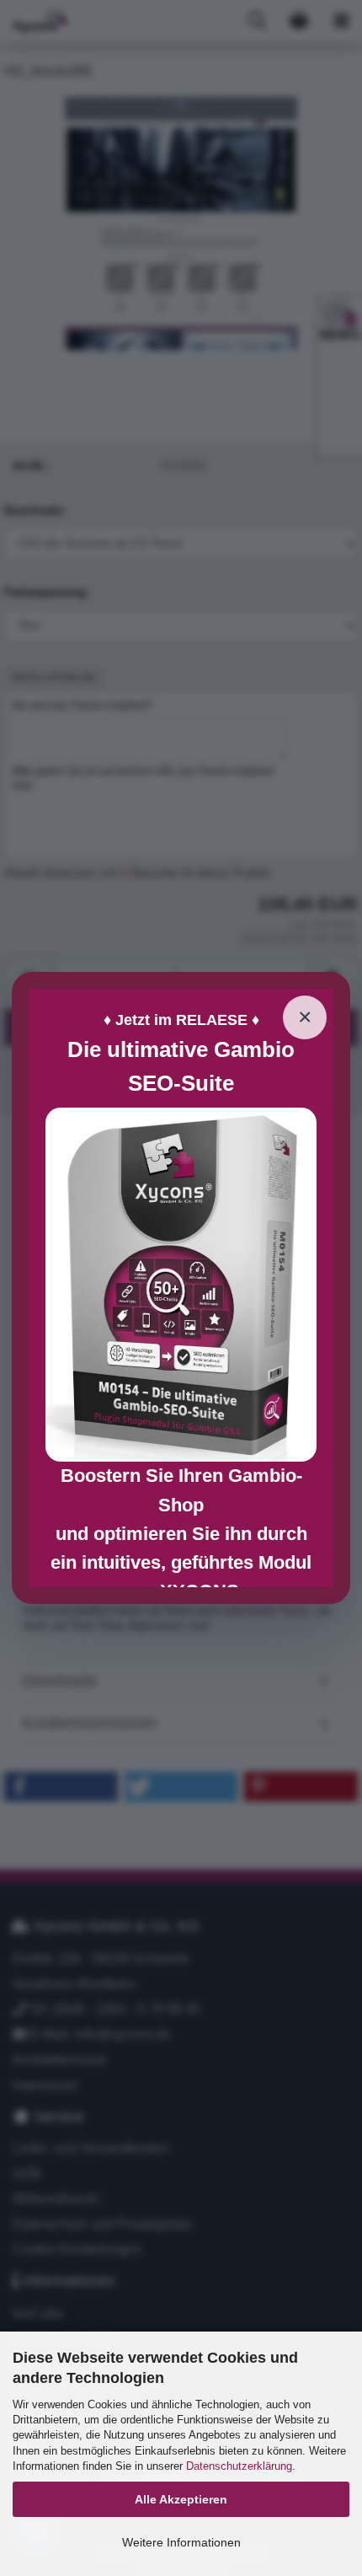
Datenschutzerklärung (239, 2466)
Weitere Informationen (181, 2542)
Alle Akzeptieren (181, 2499)
